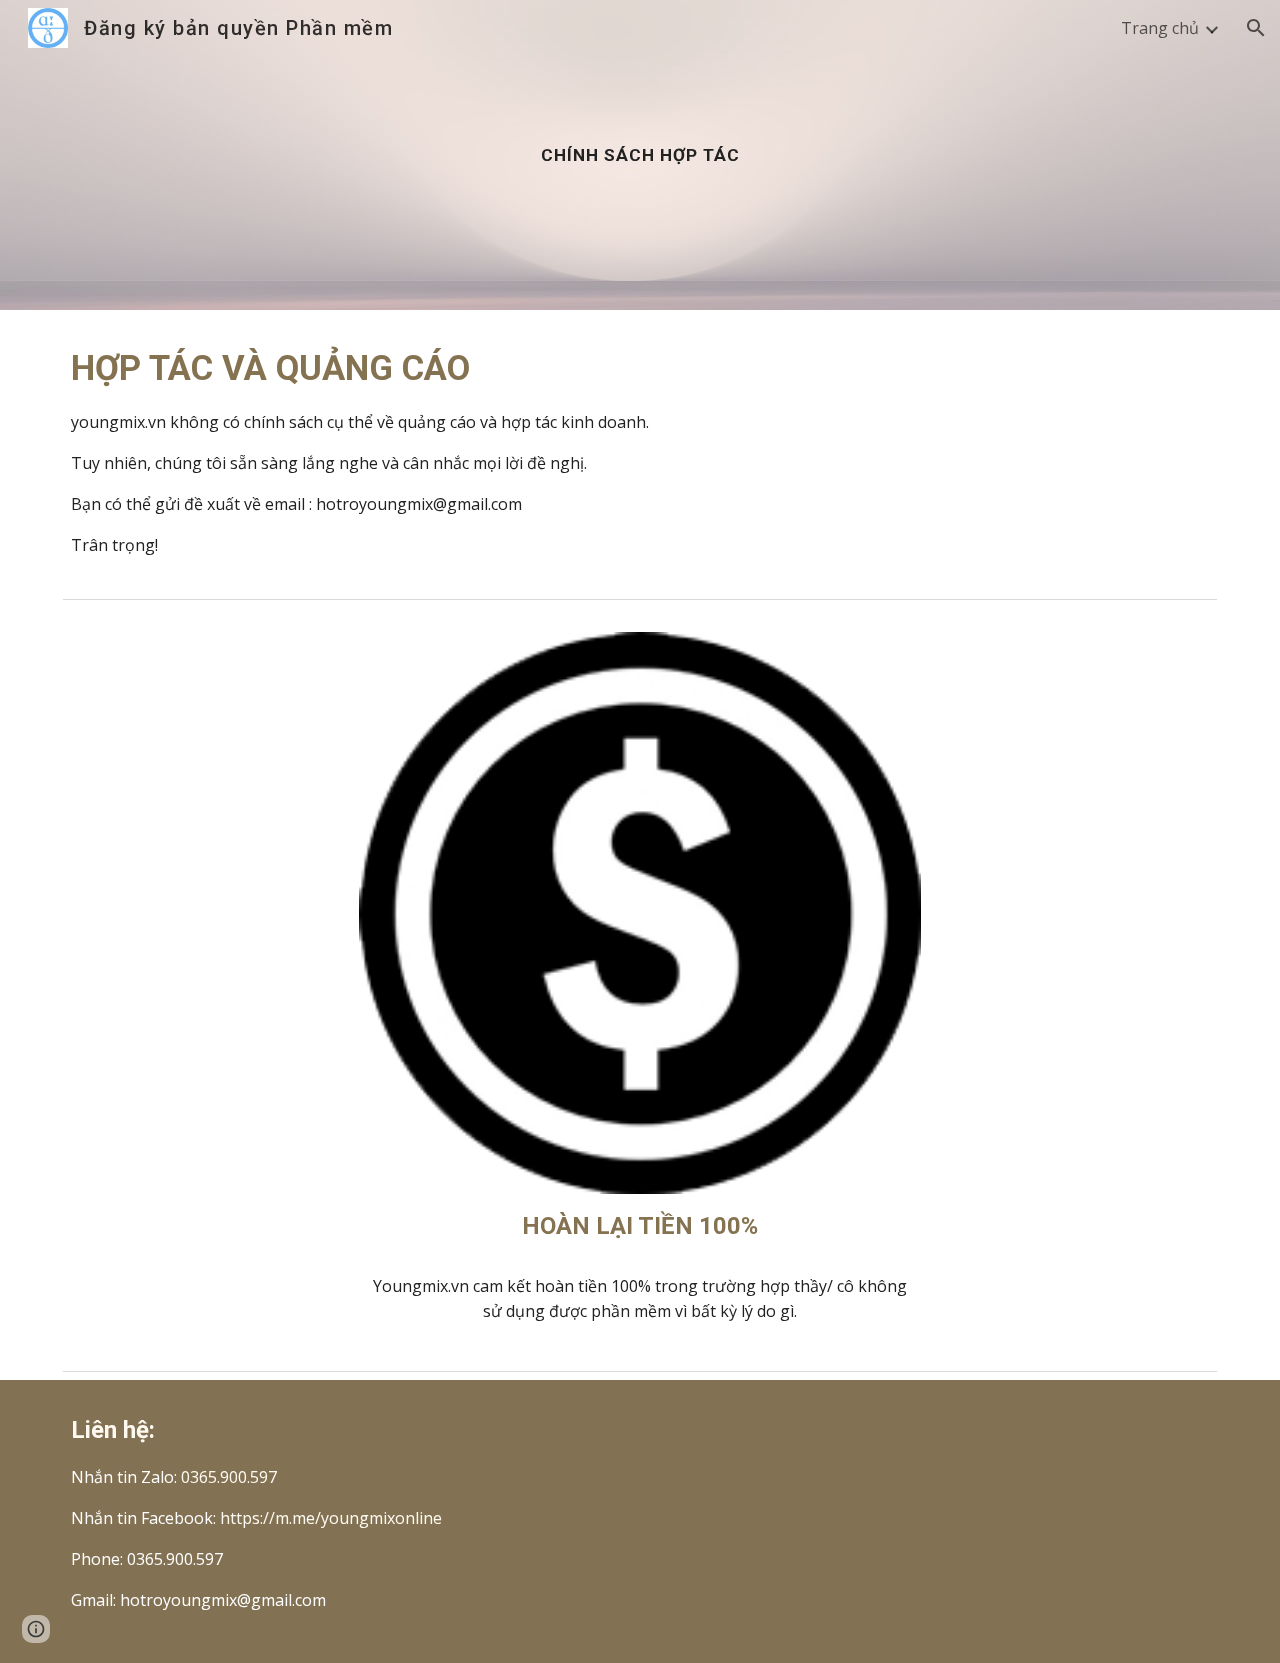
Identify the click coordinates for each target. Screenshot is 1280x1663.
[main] (640, 155)
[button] (1256, 28)
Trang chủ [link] (1160, 28)
